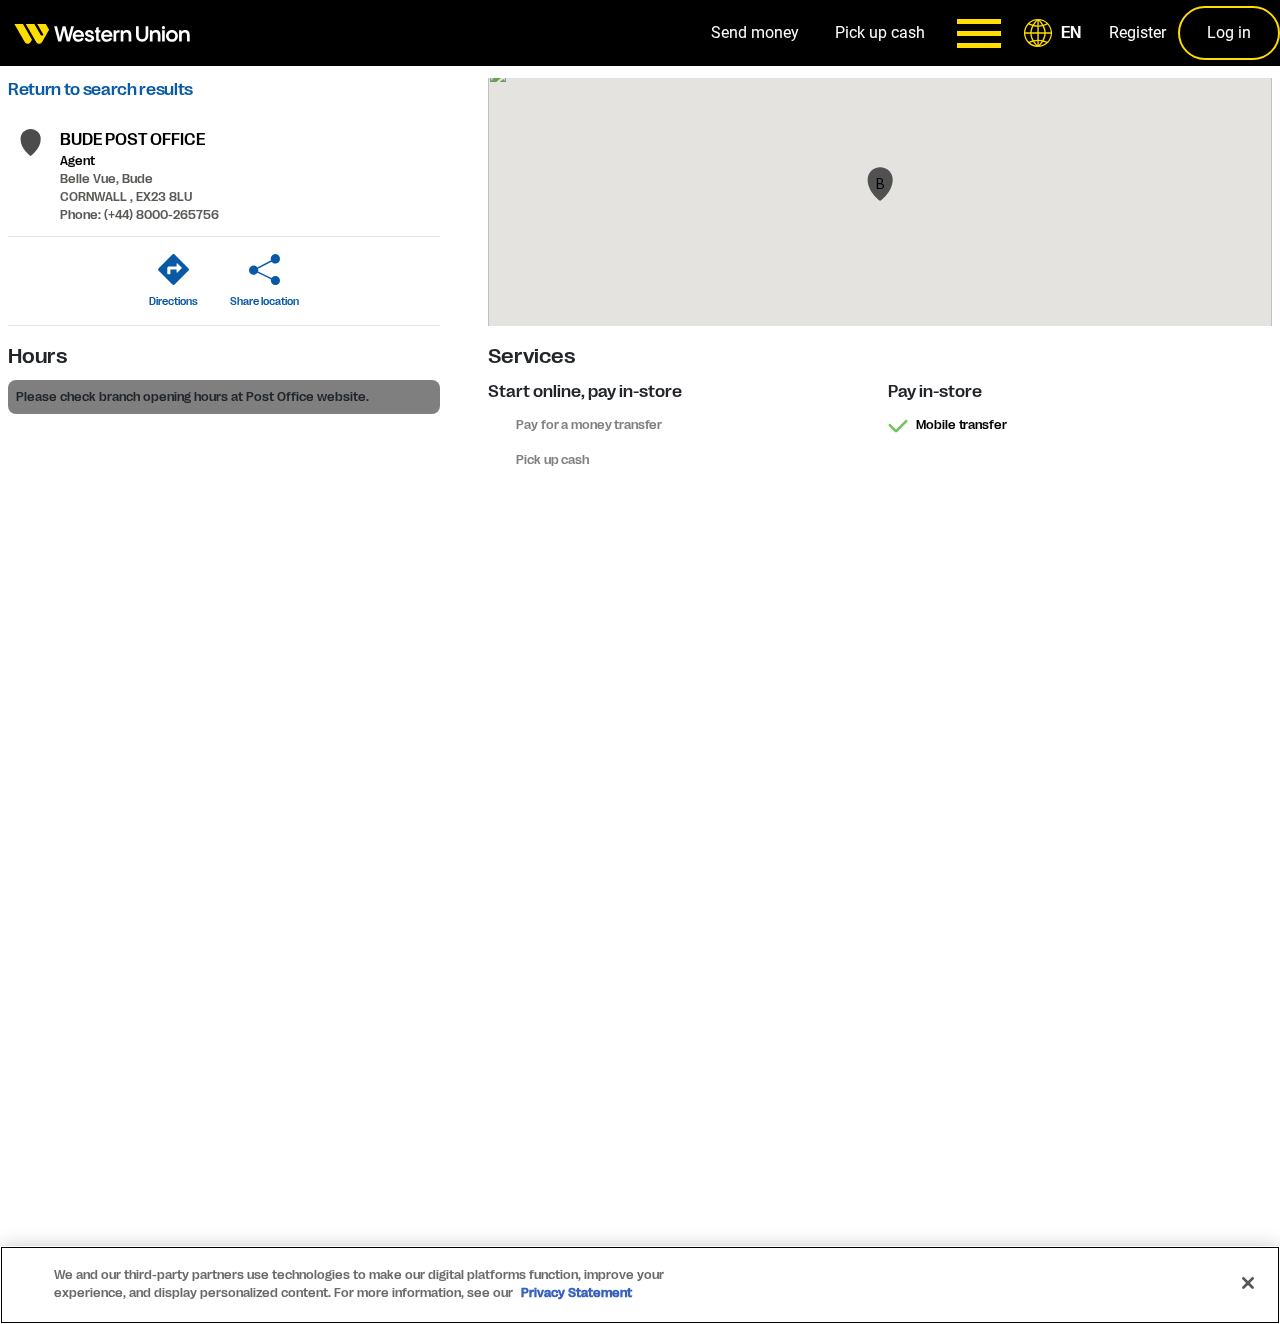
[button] (1056, 33)
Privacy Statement (576, 1293)
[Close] (1248, 1283)
